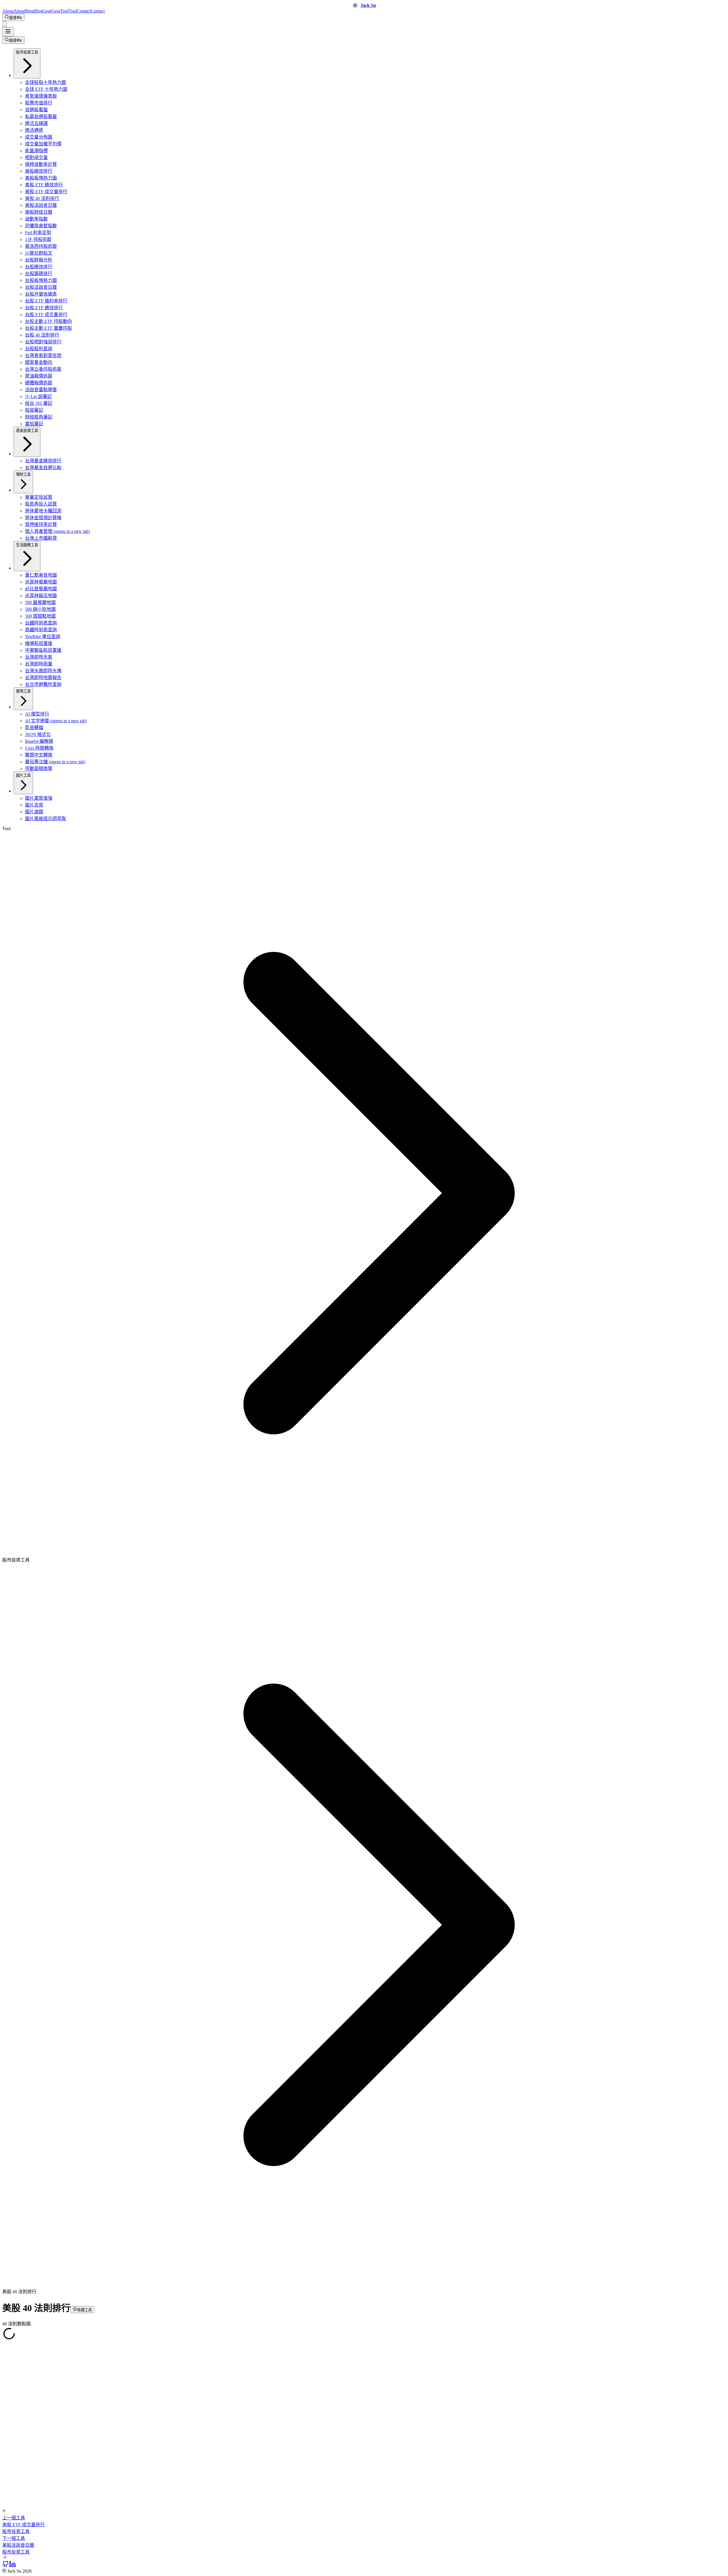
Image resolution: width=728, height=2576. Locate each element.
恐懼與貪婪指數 (41, 226)
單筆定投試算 (39, 497)
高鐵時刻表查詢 (41, 630)
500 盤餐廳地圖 (40, 602)
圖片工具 (23, 775)
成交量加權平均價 (43, 144)
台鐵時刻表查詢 (41, 623)
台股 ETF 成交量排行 (46, 314)
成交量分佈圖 (39, 137)
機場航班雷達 (39, 643)
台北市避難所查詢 (43, 684)
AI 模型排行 (37, 714)
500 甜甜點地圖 (40, 616)
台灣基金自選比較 (43, 468)
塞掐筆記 (34, 424)
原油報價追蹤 (39, 376)
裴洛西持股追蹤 (41, 246)
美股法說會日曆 (41, 205)
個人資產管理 (57, 531)
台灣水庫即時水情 (43, 671)
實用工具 (23, 691)
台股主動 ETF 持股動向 (48, 321)
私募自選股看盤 (41, 116)
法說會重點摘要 (41, 390)
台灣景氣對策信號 (43, 355)
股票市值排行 (39, 103)
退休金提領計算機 (43, 518)
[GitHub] (6, 2566)
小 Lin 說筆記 (38, 396)
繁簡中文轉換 (39, 755)
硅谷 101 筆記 (39, 403)
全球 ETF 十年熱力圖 (46, 89)
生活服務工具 (27, 545)
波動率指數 (36, 219)
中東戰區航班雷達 (43, 650)
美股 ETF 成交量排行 (46, 192)
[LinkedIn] (13, 2566)
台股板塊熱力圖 (41, 280)
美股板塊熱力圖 (41, 178)
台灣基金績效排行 (43, 461)
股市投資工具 (27, 52)
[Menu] (8, 32)
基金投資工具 (27, 431)
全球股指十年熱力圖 (45, 82)
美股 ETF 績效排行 (44, 185)
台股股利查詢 (39, 349)
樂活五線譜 (36, 123)
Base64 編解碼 (39, 741)
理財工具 (23, 474)
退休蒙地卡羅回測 (43, 511)
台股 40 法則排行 (42, 335)
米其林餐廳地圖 (41, 582)
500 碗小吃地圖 (40, 609)
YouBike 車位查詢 (43, 637)
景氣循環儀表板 (41, 96)
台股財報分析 (39, 260)
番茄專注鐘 (55, 762)
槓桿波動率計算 (41, 164)
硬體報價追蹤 (39, 383)
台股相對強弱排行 (43, 342)
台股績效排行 (39, 267)
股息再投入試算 (41, 504)
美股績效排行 (39, 171)
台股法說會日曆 (41, 287)
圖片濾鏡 (34, 812)
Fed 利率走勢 (38, 233)
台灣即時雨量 (39, 664)
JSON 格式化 (38, 734)
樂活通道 (34, 130)
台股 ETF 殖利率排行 (46, 301)
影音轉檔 (34, 728)
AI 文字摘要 (56, 721)
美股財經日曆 (39, 212)
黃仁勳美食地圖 (41, 575)
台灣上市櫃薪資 (41, 538)
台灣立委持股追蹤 (43, 369)
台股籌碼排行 (39, 274)
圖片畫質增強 (39, 798)
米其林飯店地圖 (41, 596)
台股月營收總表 (41, 294)
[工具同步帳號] (5, 24)
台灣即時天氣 (39, 657)
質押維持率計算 (41, 524)
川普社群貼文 (39, 253)
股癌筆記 (34, 410)
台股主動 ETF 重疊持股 (48, 328)
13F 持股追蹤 (38, 239)
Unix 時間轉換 (39, 748)
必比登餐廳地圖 (41, 589)
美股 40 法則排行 (42, 198)
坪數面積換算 (39, 769)
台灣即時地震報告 (43, 677)
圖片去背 (34, 805)
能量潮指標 (36, 151)
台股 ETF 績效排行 (44, 308)
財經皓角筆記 (39, 417)
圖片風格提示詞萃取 (45, 819)
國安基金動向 (39, 362)
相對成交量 (36, 157)
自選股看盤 (36, 110)
